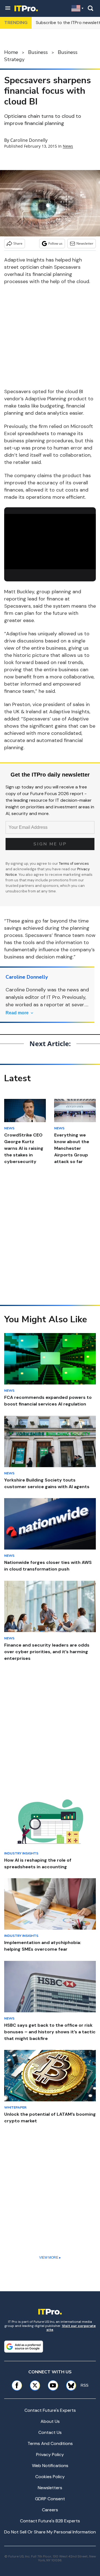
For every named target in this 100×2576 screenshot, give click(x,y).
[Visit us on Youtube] (53, 2385)
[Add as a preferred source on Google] (24, 2347)
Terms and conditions (50, 2443)
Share (18, 243)
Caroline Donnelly (29, 140)
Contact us (50, 2432)
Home (11, 52)
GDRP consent (50, 2499)
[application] (50, 540)
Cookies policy (50, 2477)
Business (38, 52)
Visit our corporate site (71, 2328)
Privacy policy (50, 2454)
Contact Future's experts (50, 2410)
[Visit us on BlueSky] (69, 2385)
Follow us (55, 243)
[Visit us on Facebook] (17, 2385)
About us (50, 2421)
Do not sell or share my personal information (50, 2532)
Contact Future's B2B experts (50, 2521)
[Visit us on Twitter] (35, 2385)
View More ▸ (50, 2258)
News (68, 146)
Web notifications (50, 2466)
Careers (50, 2510)
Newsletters (50, 2488)
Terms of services (74, 864)
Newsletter (85, 243)
